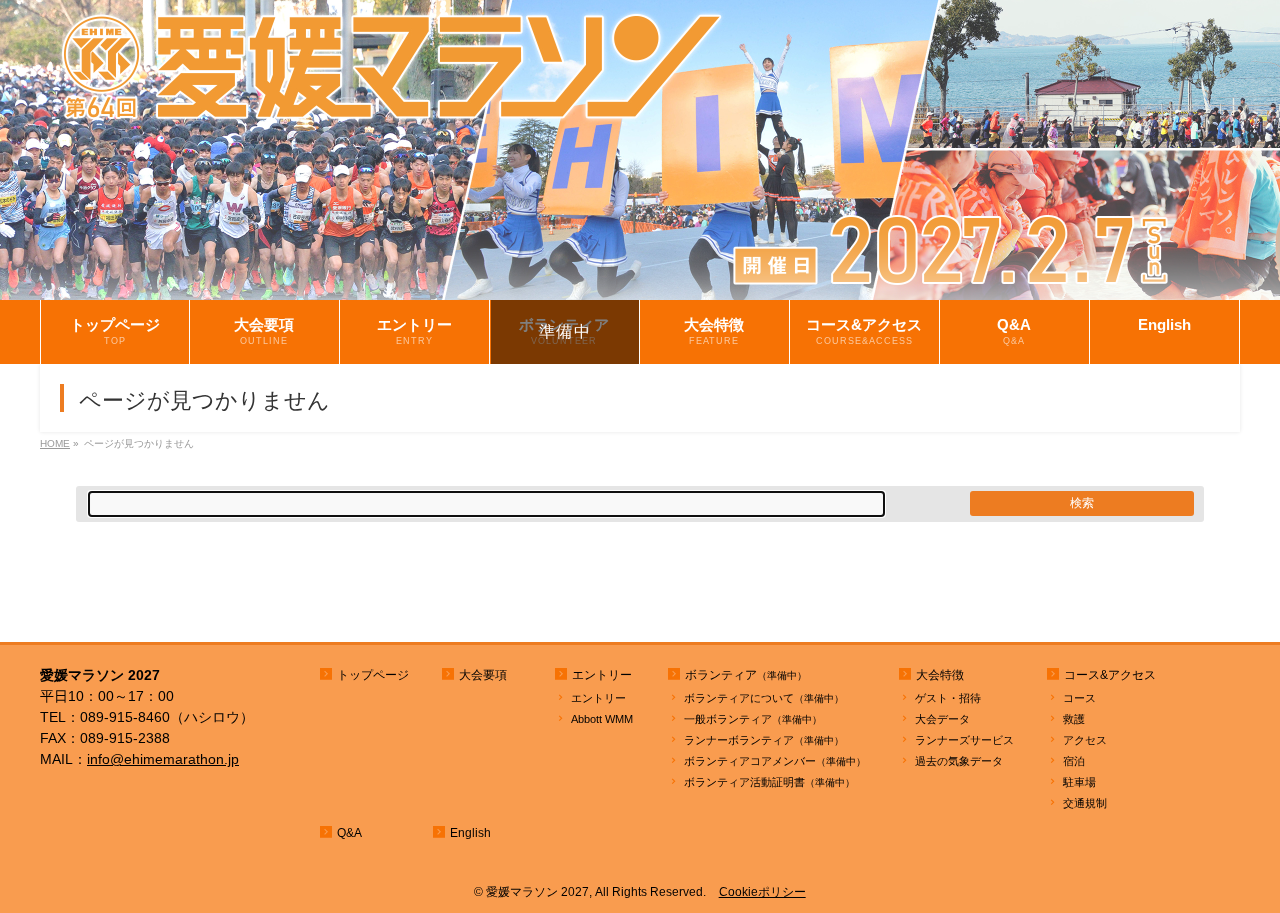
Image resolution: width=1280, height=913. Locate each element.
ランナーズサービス (964, 740)
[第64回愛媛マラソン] (640, 285)
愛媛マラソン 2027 (537, 892)
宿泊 (1074, 761)
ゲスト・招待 (948, 698)
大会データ (942, 719)
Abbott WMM (602, 719)
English (470, 833)
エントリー (598, 698)
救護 (1074, 719)
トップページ (373, 675)
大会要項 (483, 675)
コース (1079, 698)
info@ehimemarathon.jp (163, 759)
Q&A (349, 833)
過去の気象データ (959, 761)
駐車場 (1079, 782)
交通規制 (1085, 803)
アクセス (1085, 740)
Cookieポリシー (762, 892)
